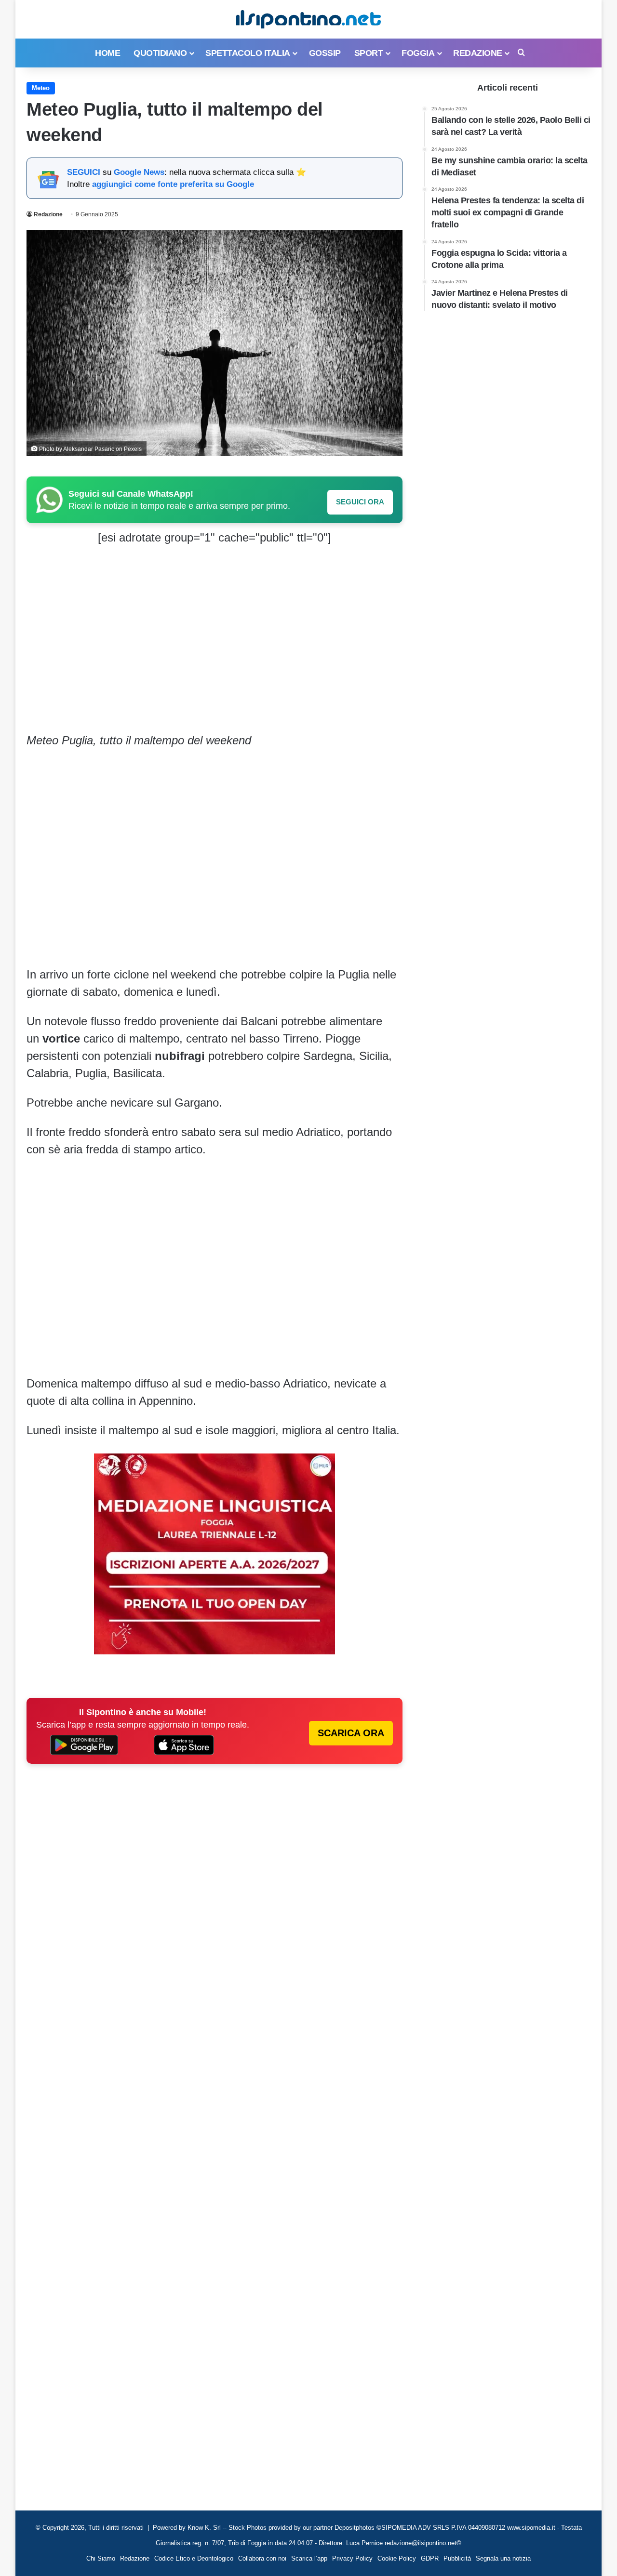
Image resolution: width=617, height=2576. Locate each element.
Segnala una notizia (503, 2558)
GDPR (430, 2558)
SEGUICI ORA (360, 502)
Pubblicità (457, 2558)
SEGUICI (84, 172)
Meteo (41, 88)
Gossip (325, 53)
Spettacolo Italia (248, 53)
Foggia (418, 53)
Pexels (133, 449)
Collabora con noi (262, 2558)
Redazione (478, 53)
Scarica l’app (309, 2558)
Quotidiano (160, 53)
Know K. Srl (204, 2528)
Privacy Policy (352, 2558)
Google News (139, 172)
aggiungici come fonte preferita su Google (173, 184)
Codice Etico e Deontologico (194, 2558)
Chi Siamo (101, 2558)
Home (107, 53)
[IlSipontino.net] (308, 19)
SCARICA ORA (351, 1733)
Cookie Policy (397, 2558)
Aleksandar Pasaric (89, 449)
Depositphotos (355, 2528)
